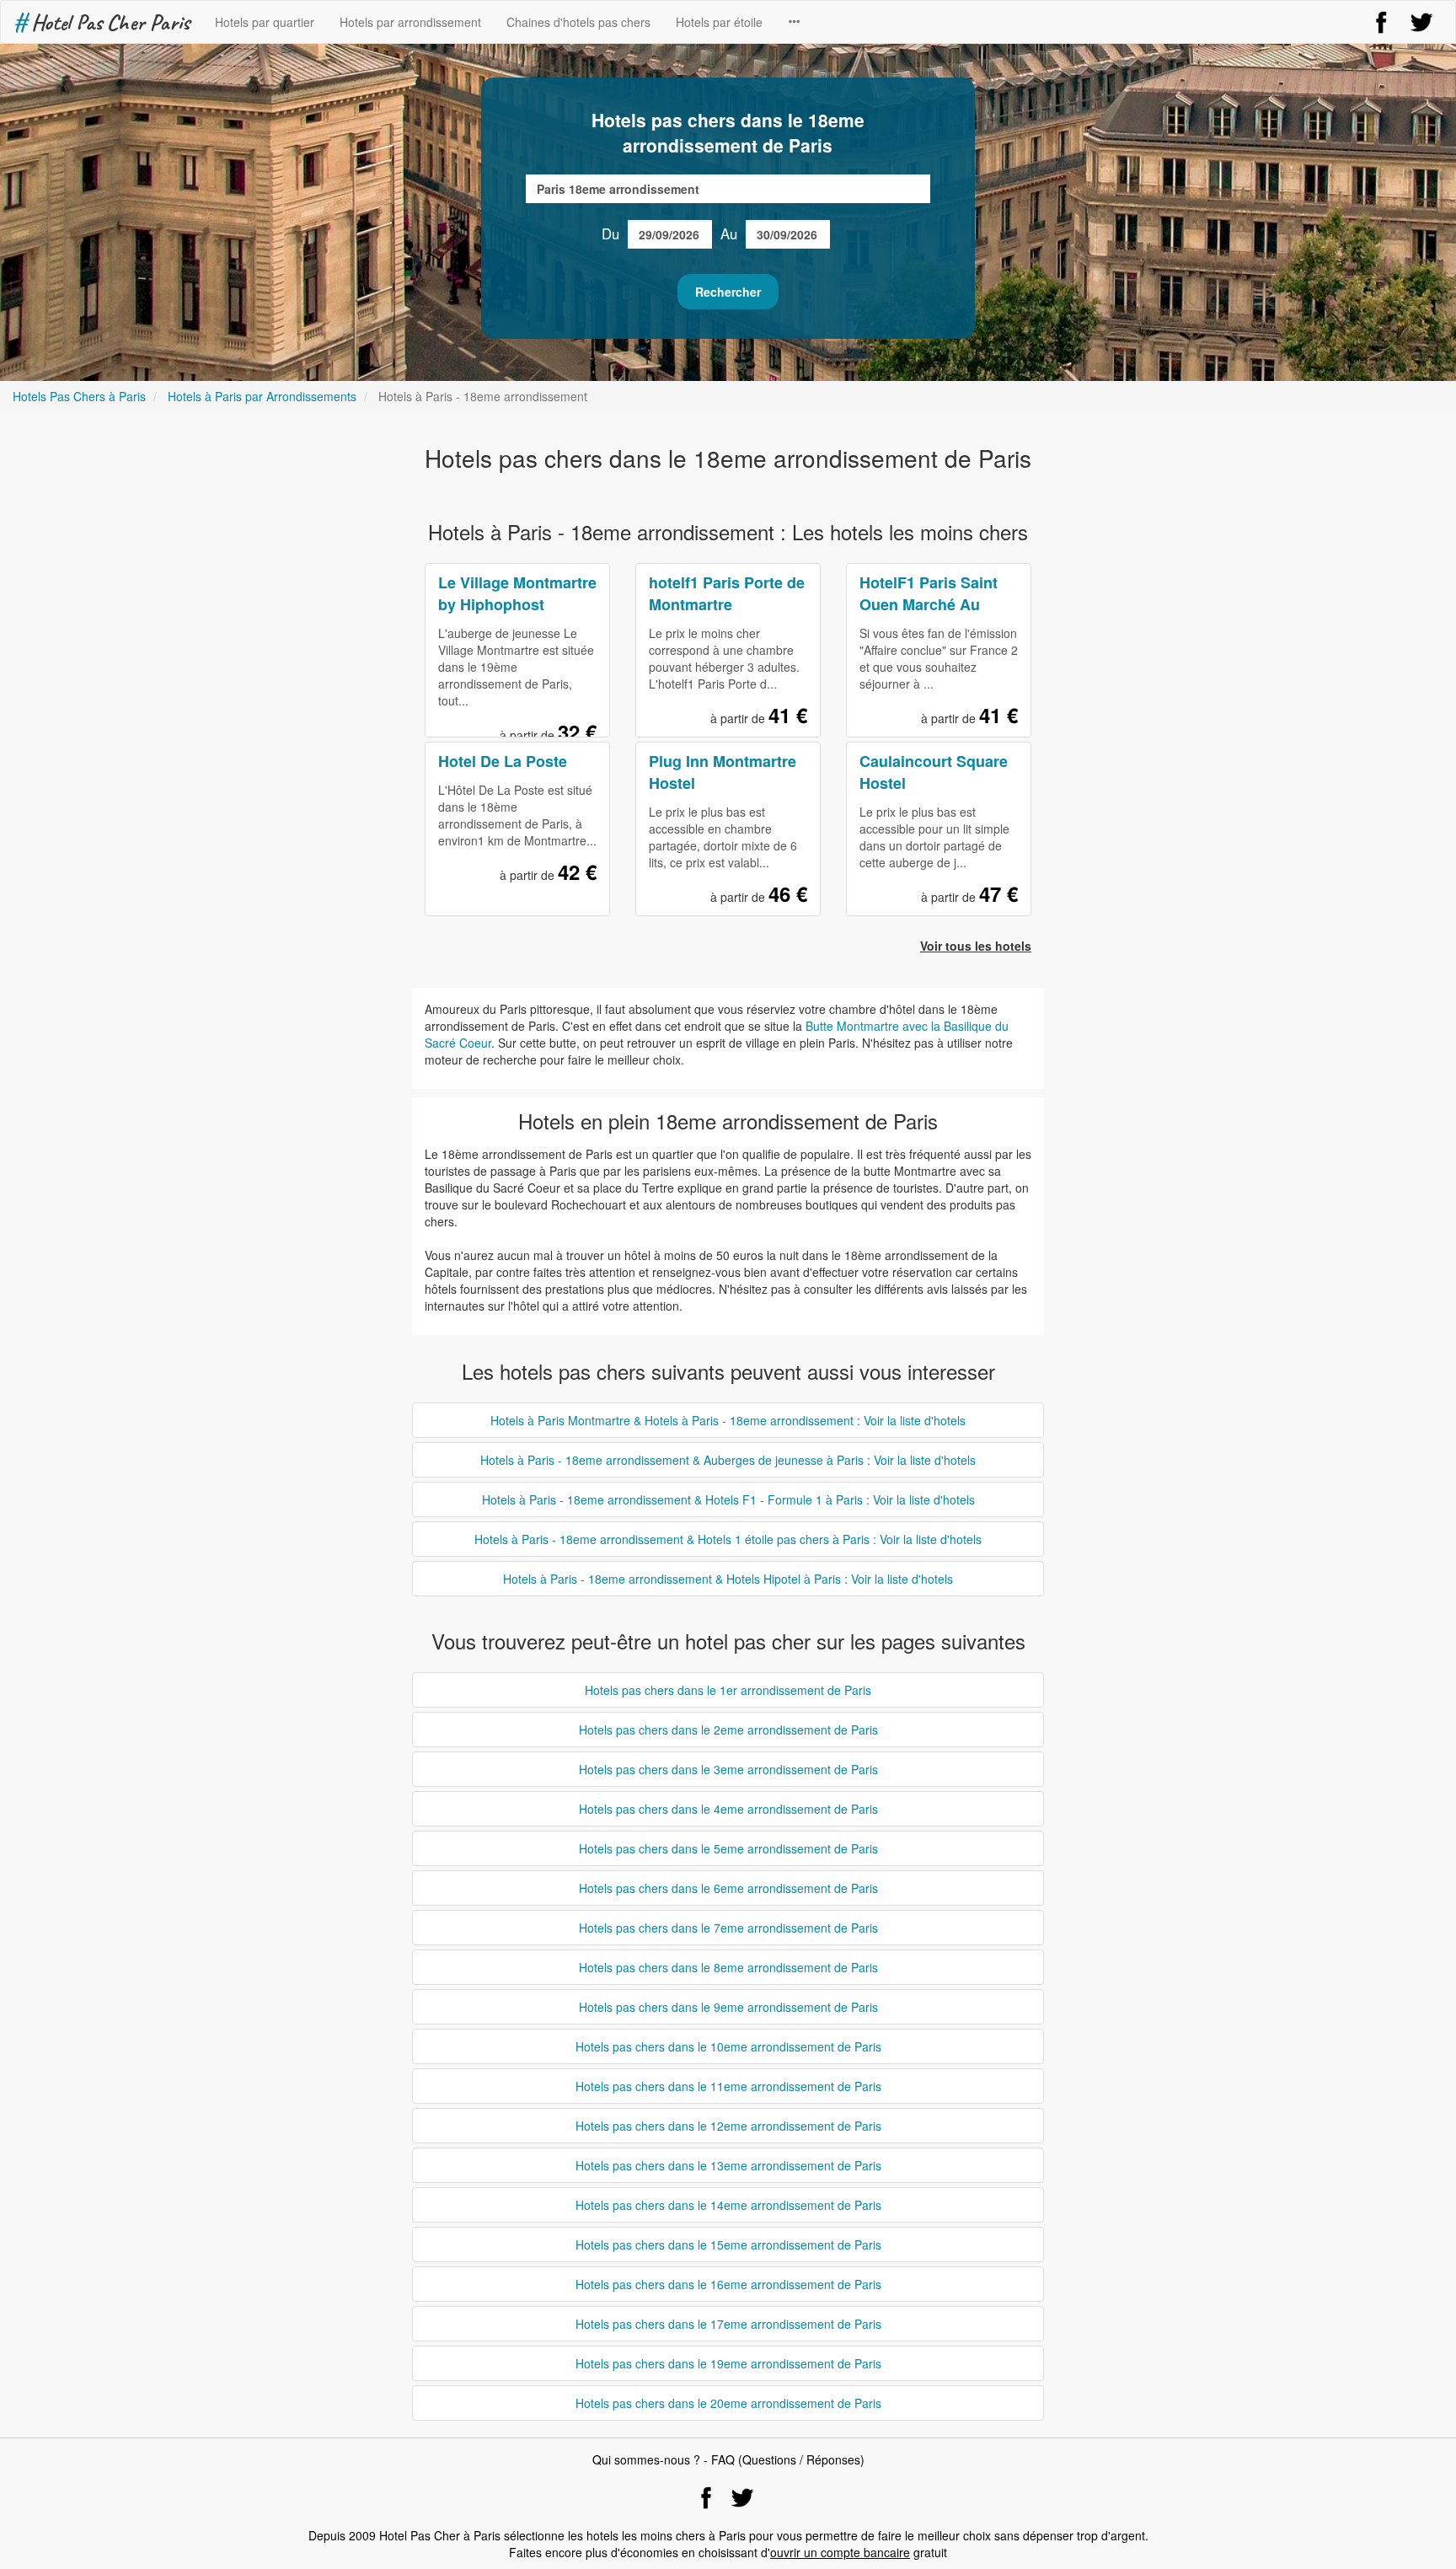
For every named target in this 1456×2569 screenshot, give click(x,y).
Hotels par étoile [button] (719, 22)
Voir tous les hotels (976, 946)
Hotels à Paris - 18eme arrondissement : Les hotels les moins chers (728, 531)
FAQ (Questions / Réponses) (788, 2459)
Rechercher (728, 292)
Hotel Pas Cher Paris (102, 22)
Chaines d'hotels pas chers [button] (578, 22)
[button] (794, 22)
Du (610, 233)
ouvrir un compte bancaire (840, 2552)
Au (729, 233)
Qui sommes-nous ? (646, 2459)
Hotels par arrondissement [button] (410, 22)
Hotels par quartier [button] (265, 22)
